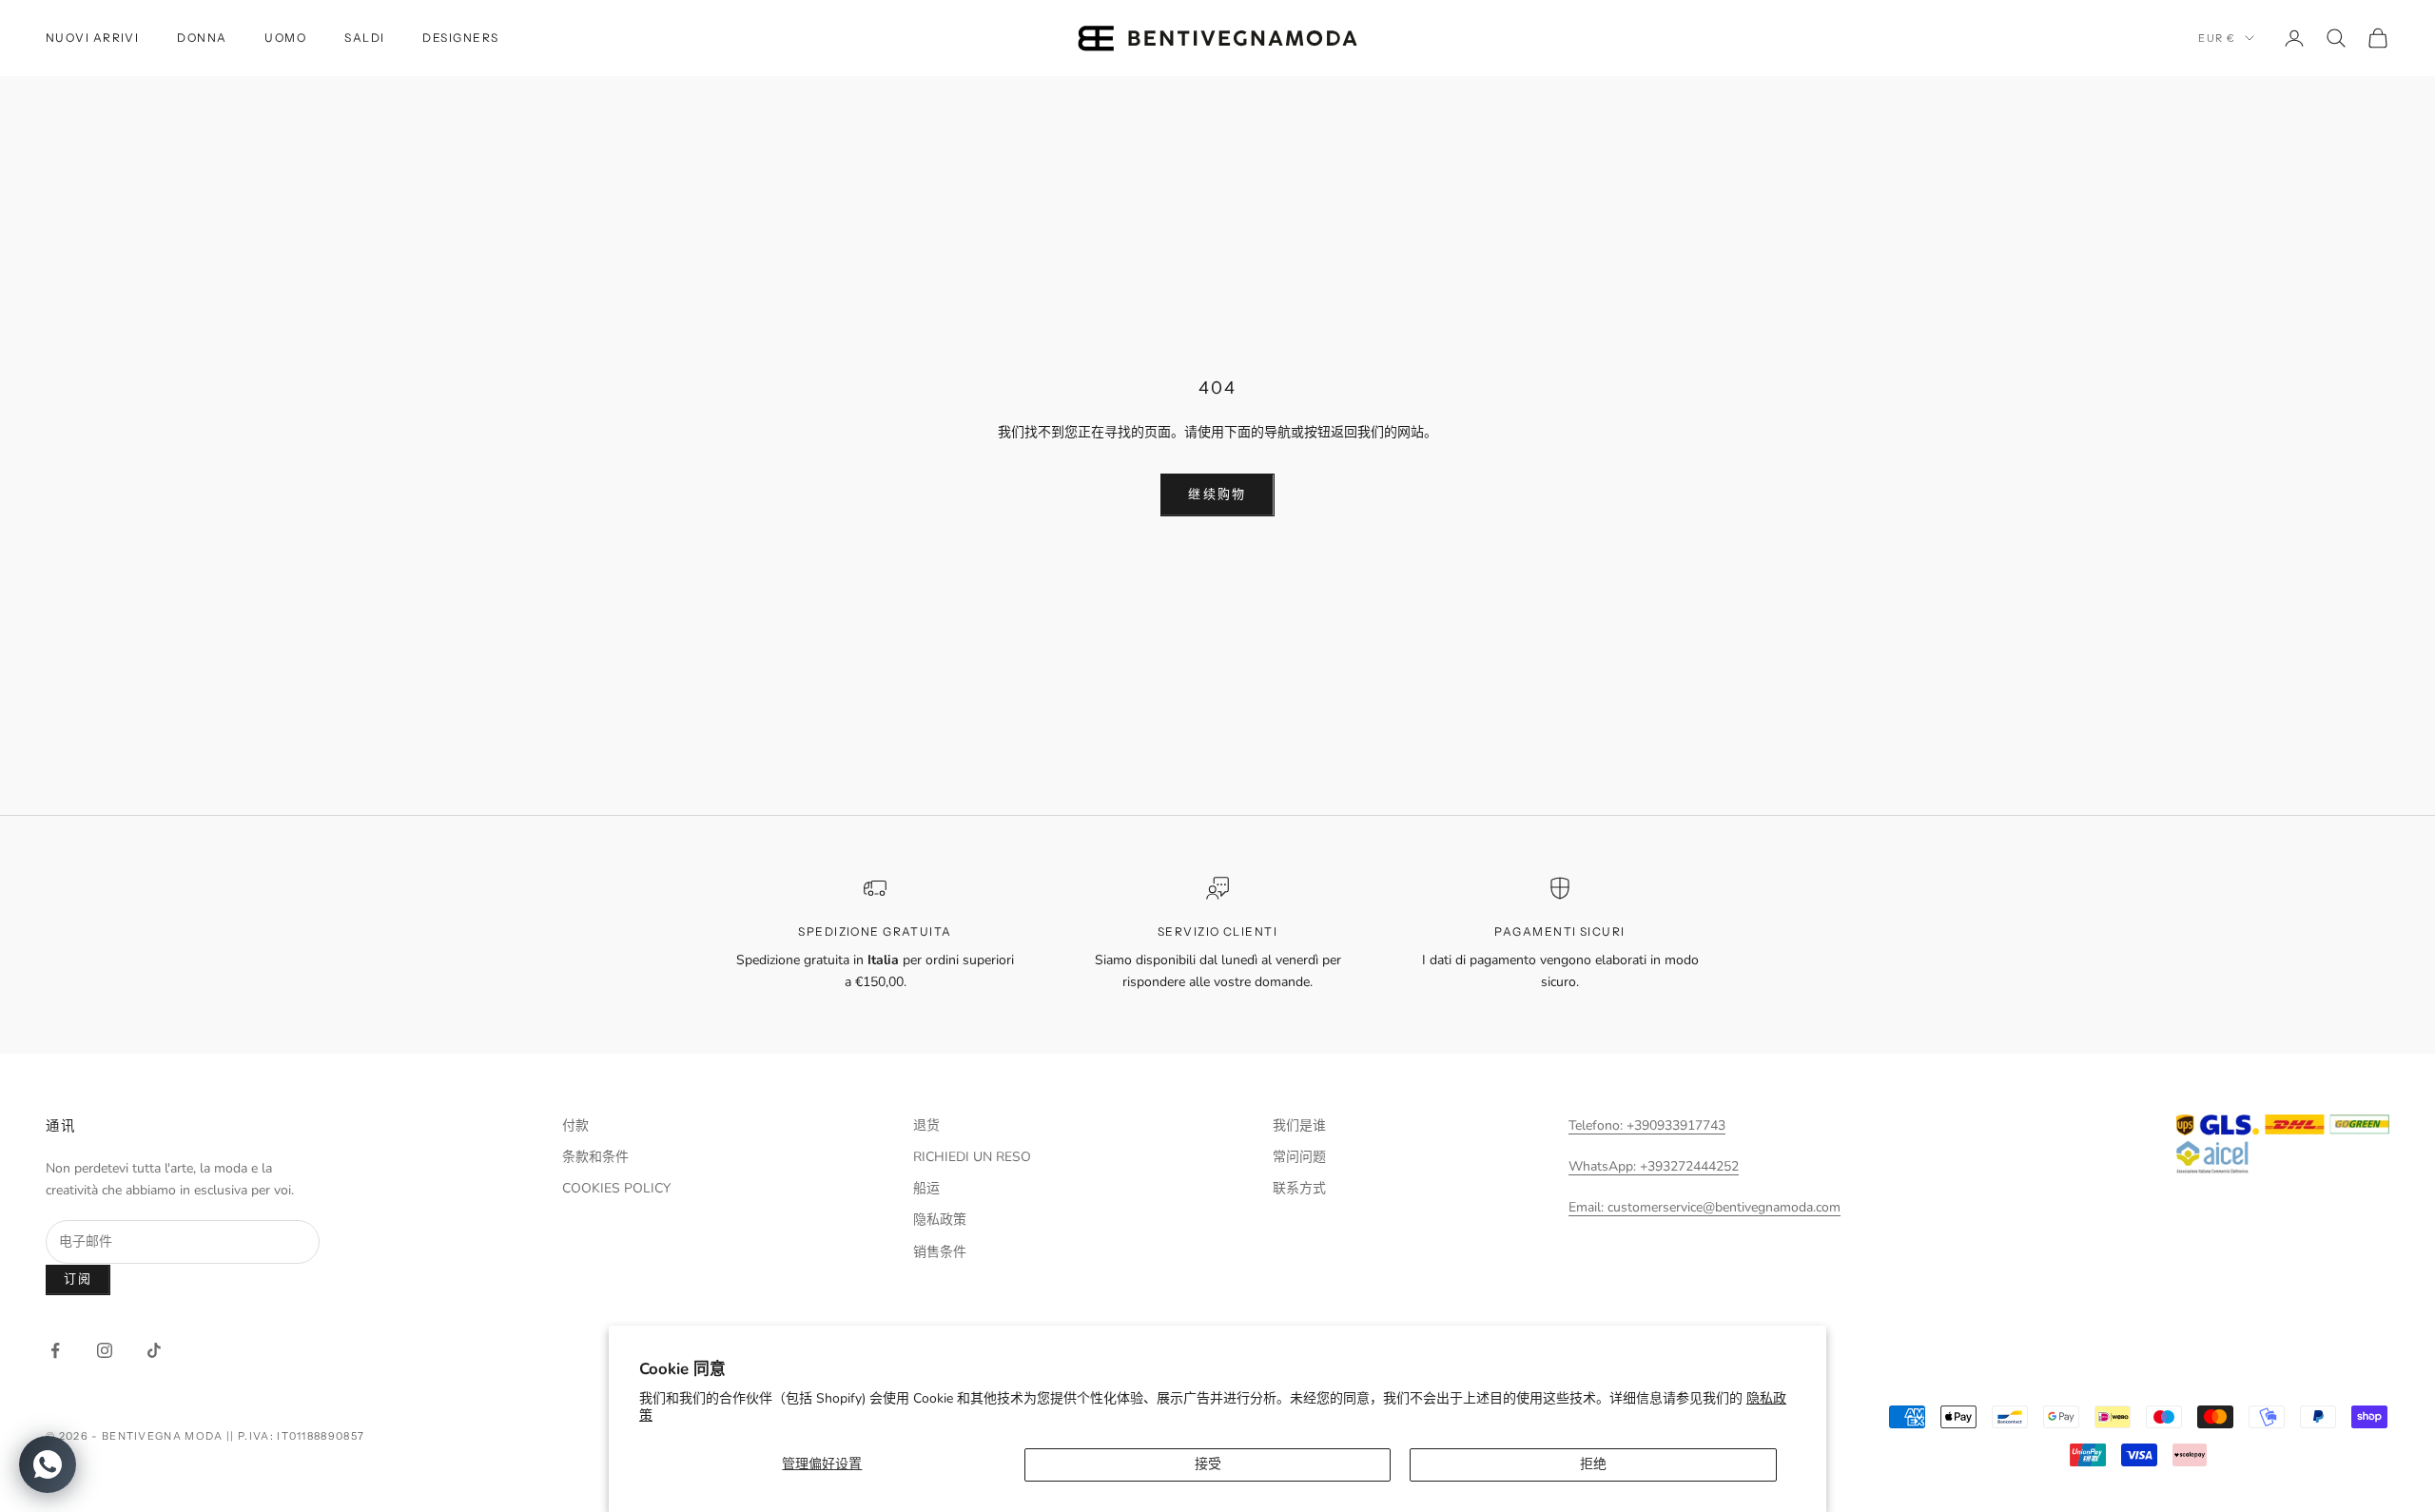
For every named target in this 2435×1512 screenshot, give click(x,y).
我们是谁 (1299, 1125)
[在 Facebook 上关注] (55, 1350)
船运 (926, 1188)
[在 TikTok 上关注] (154, 1350)
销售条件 (940, 1252)
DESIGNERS (460, 38)
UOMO (285, 38)
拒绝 (1593, 1464)
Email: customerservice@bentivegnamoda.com (1704, 1207)
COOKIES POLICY (616, 1188)
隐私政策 (940, 1220)
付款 (575, 1125)
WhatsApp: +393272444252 (1654, 1166)
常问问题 (1299, 1157)
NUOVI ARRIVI (92, 38)
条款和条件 (595, 1157)
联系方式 (1299, 1188)
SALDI (364, 38)
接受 (1208, 1464)
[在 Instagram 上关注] (105, 1350)
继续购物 (1217, 494)
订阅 (78, 1279)
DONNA (202, 38)
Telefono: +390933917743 (1647, 1125)
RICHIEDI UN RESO (972, 1157)
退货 (926, 1125)
